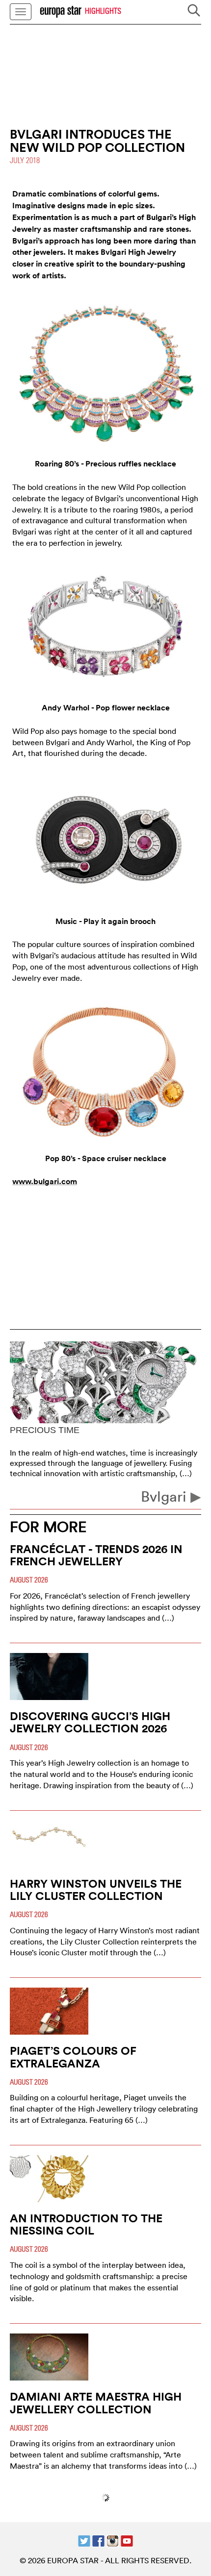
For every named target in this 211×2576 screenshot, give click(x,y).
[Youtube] (127, 2540)
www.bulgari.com (45, 1181)
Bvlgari (166, 1496)
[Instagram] (113, 2540)
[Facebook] (98, 2540)
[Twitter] (84, 2540)
